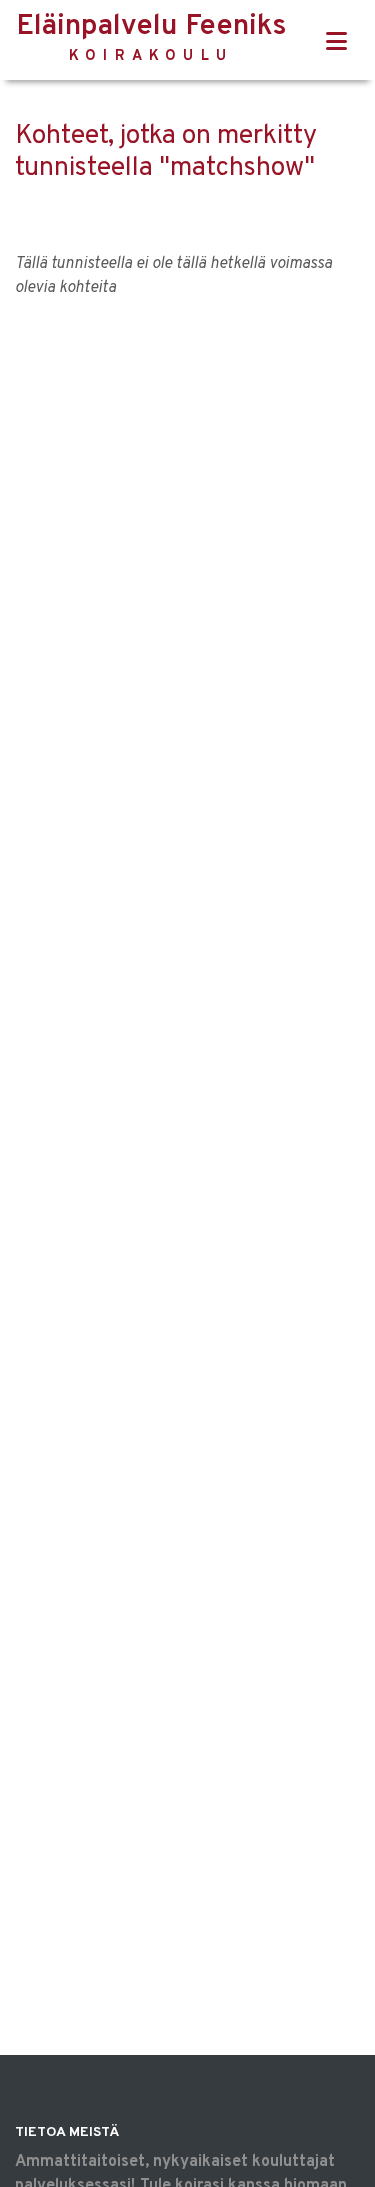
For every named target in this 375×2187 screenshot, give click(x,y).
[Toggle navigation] (336, 42)
